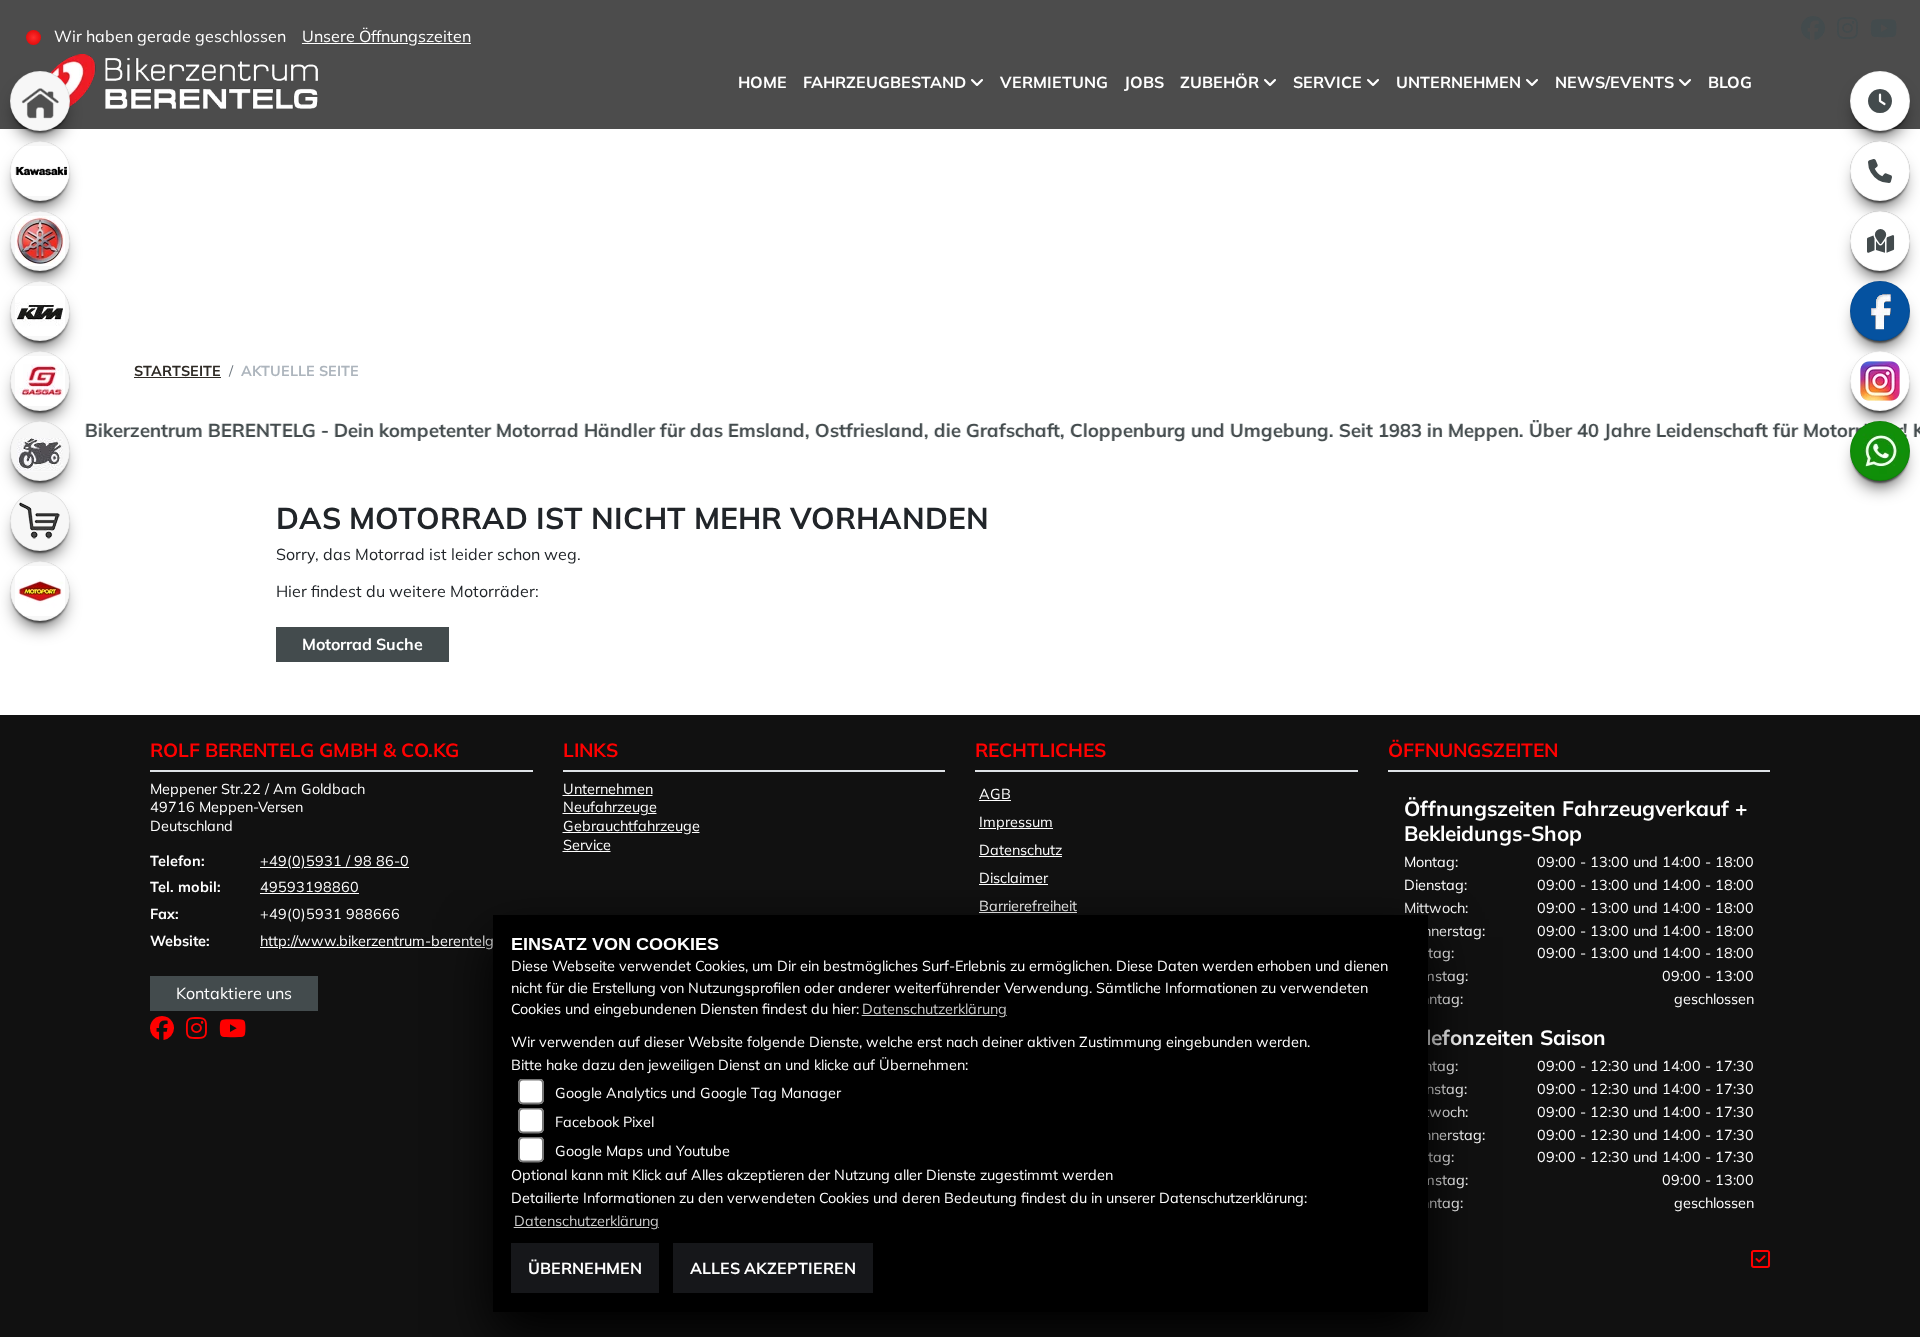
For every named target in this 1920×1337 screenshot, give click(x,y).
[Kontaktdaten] (1880, 171)
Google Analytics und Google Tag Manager (698, 1093)
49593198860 (309, 887)
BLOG (1730, 82)
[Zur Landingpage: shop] (40, 521)
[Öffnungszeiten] (1880, 101)
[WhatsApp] (1880, 451)
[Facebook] (1880, 311)
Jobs (1144, 82)
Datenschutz (1020, 850)
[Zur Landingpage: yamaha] (40, 241)
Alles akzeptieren (773, 1268)
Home (762, 82)
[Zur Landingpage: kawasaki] (40, 171)
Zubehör (1219, 82)
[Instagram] (1880, 381)
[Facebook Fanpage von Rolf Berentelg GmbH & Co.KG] (1819, 31)
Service (1327, 82)
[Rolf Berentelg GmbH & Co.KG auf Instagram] (1853, 31)
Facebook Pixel (604, 1122)
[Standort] (1880, 241)
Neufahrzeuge (610, 807)
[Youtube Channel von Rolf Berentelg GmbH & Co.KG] (1887, 31)
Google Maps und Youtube (642, 1151)
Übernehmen (585, 1268)
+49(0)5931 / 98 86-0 (334, 861)
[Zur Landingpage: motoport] (40, 591)
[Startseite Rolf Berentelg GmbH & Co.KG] (179, 87)
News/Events (1614, 82)
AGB (995, 794)
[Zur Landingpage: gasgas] (40, 381)
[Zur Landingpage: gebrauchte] (40, 451)
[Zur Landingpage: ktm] (40, 311)
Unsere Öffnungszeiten (386, 36)
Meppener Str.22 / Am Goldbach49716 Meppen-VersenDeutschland (257, 807)
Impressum (1016, 822)
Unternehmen (1458, 82)
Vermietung (1054, 82)
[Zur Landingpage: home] (40, 101)
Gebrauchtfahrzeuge (631, 826)
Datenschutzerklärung (934, 1009)
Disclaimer (1013, 878)
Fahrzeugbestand (884, 82)
